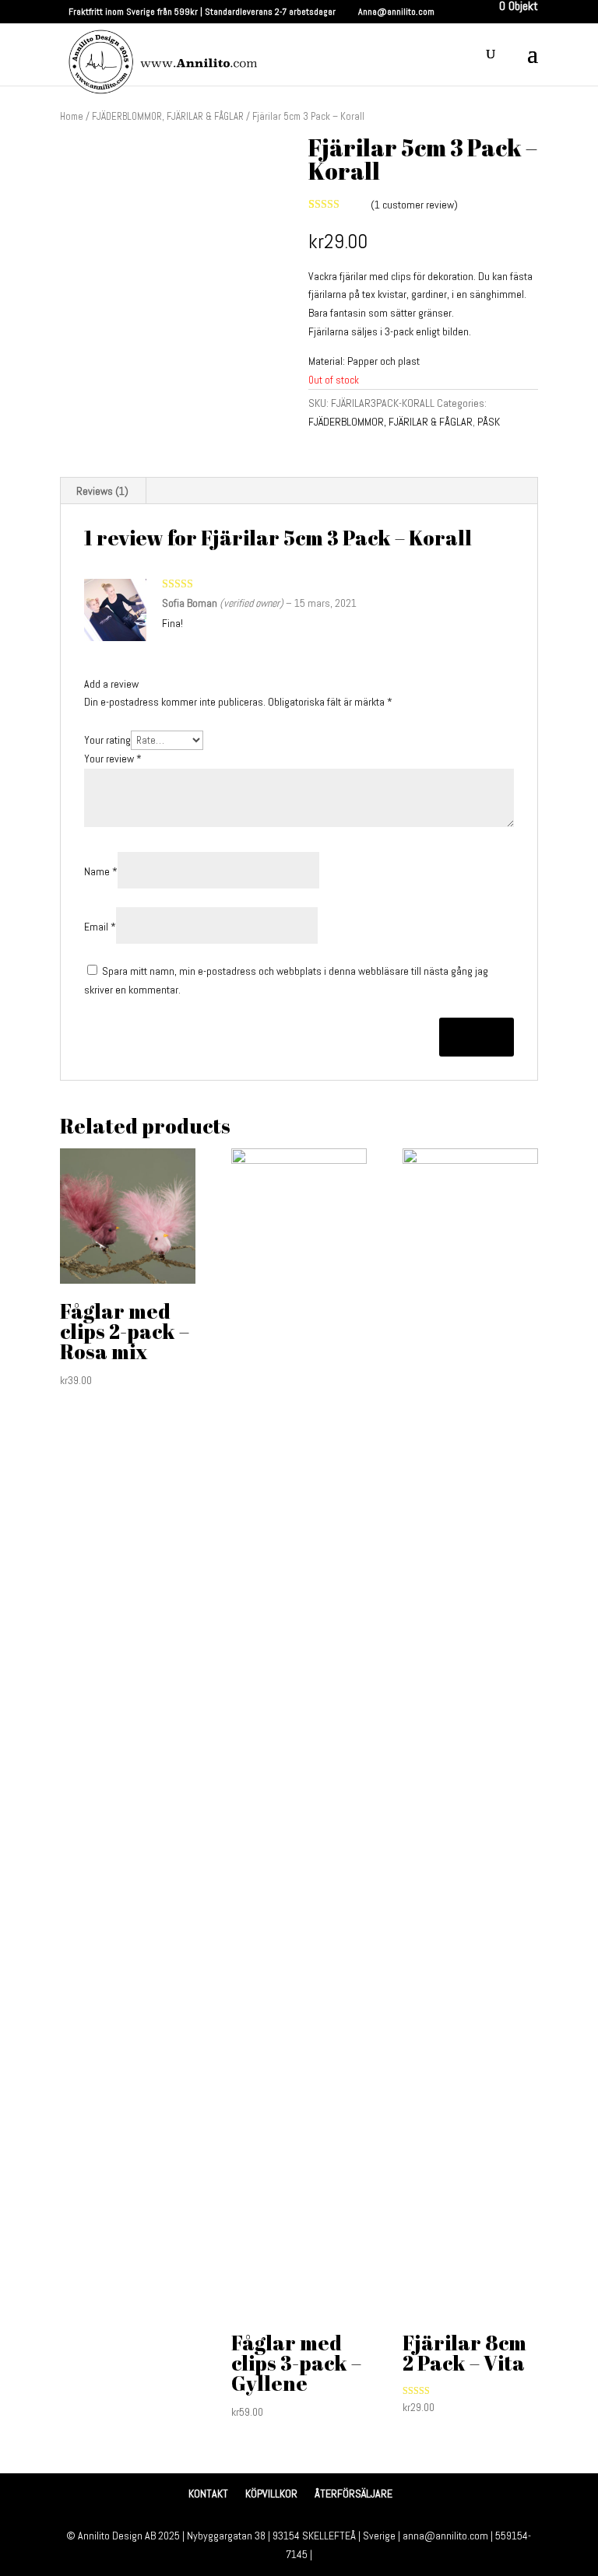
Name (101, 871)
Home (72, 116)
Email (100, 927)
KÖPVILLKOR (271, 2494)
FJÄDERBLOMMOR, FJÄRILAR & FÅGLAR (168, 116)
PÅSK (489, 422)
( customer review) (414, 205)
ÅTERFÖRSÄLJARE (354, 2494)
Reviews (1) (102, 491)
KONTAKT (208, 2494)
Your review (113, 759)
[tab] (103, 491)
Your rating (107, 740)
